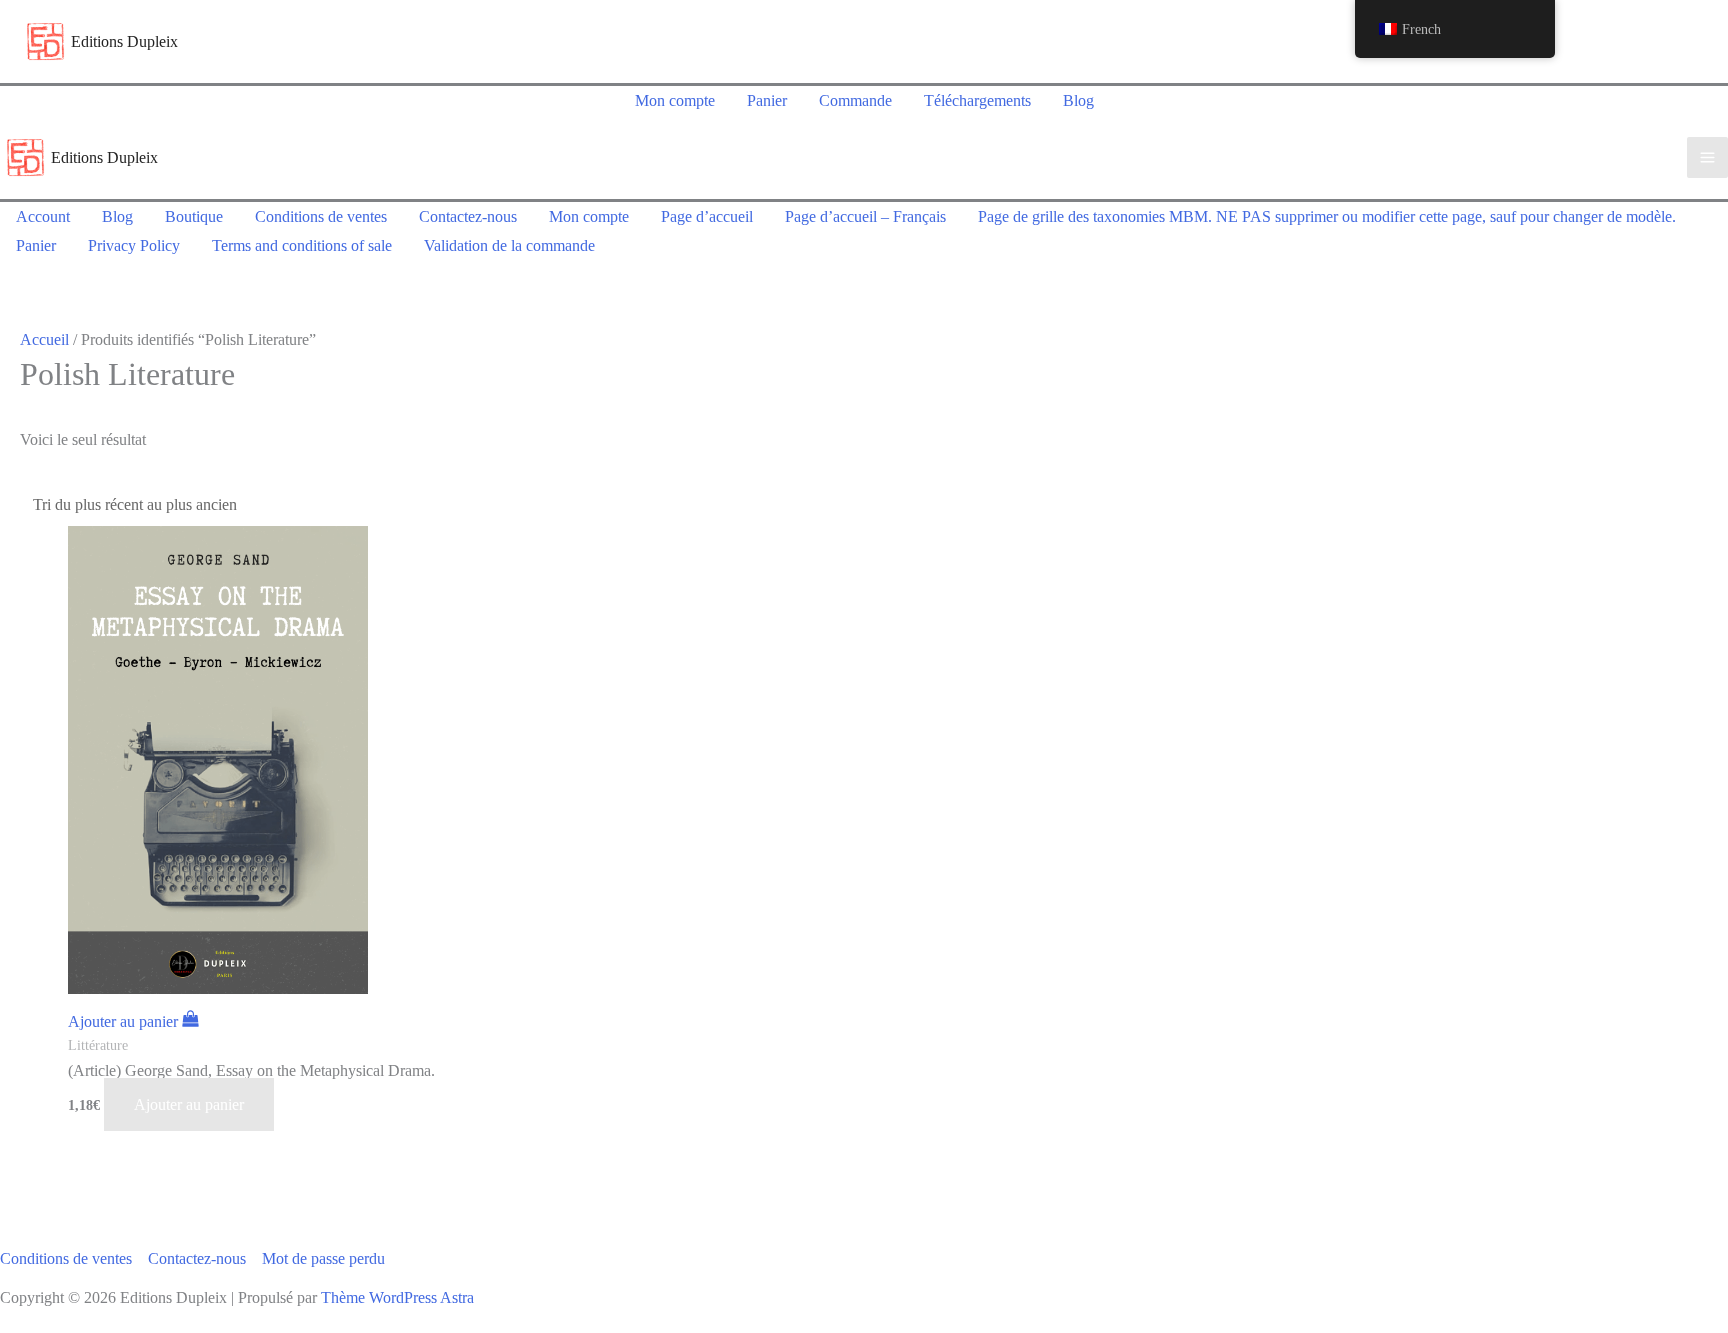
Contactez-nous (468, 216)
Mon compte (675, 100)
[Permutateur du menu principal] (1707, 157)
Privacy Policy (134, 245)
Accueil (44, 339)
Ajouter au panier (189, 1104)
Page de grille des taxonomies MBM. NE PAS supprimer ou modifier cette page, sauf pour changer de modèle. (1327, 216)
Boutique (194, 216)
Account (43, 216)
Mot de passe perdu (323, 1258)
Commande (855, 100)
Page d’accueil (707, 216)
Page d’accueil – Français (865, 216)
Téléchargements (977, 100)
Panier (767, 100)
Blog (1078, 100)
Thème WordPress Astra (397, 1297)
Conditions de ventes (321, 216)
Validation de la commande (509, 245)
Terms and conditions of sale (302, 245)
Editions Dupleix (124, 41)
